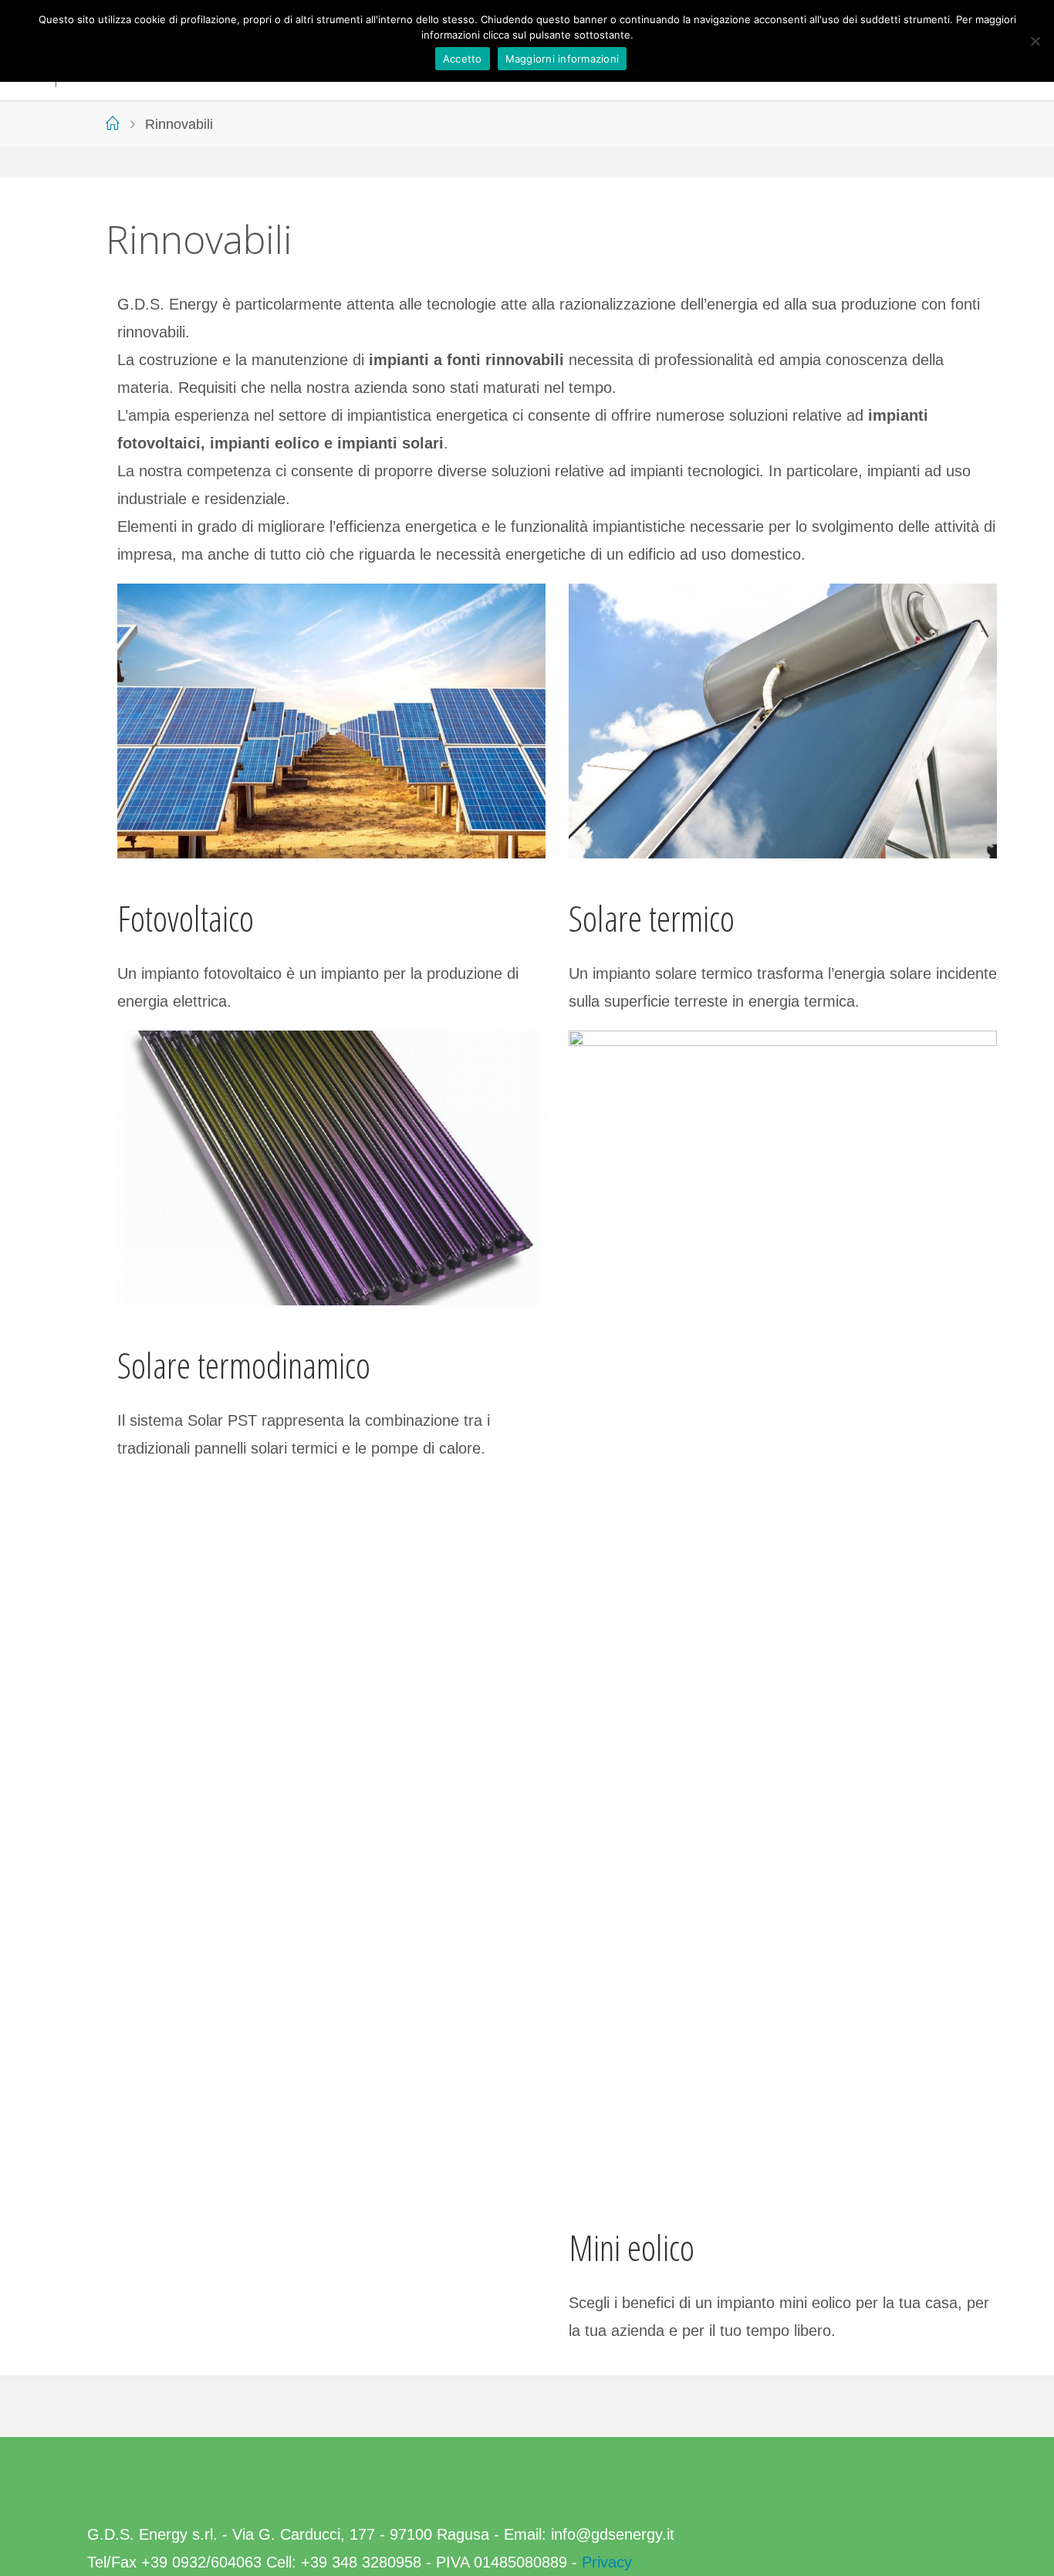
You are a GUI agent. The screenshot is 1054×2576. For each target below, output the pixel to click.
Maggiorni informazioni (562, 59)
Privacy (607, 2562)
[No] (1035, 41)
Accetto (463, 59)
